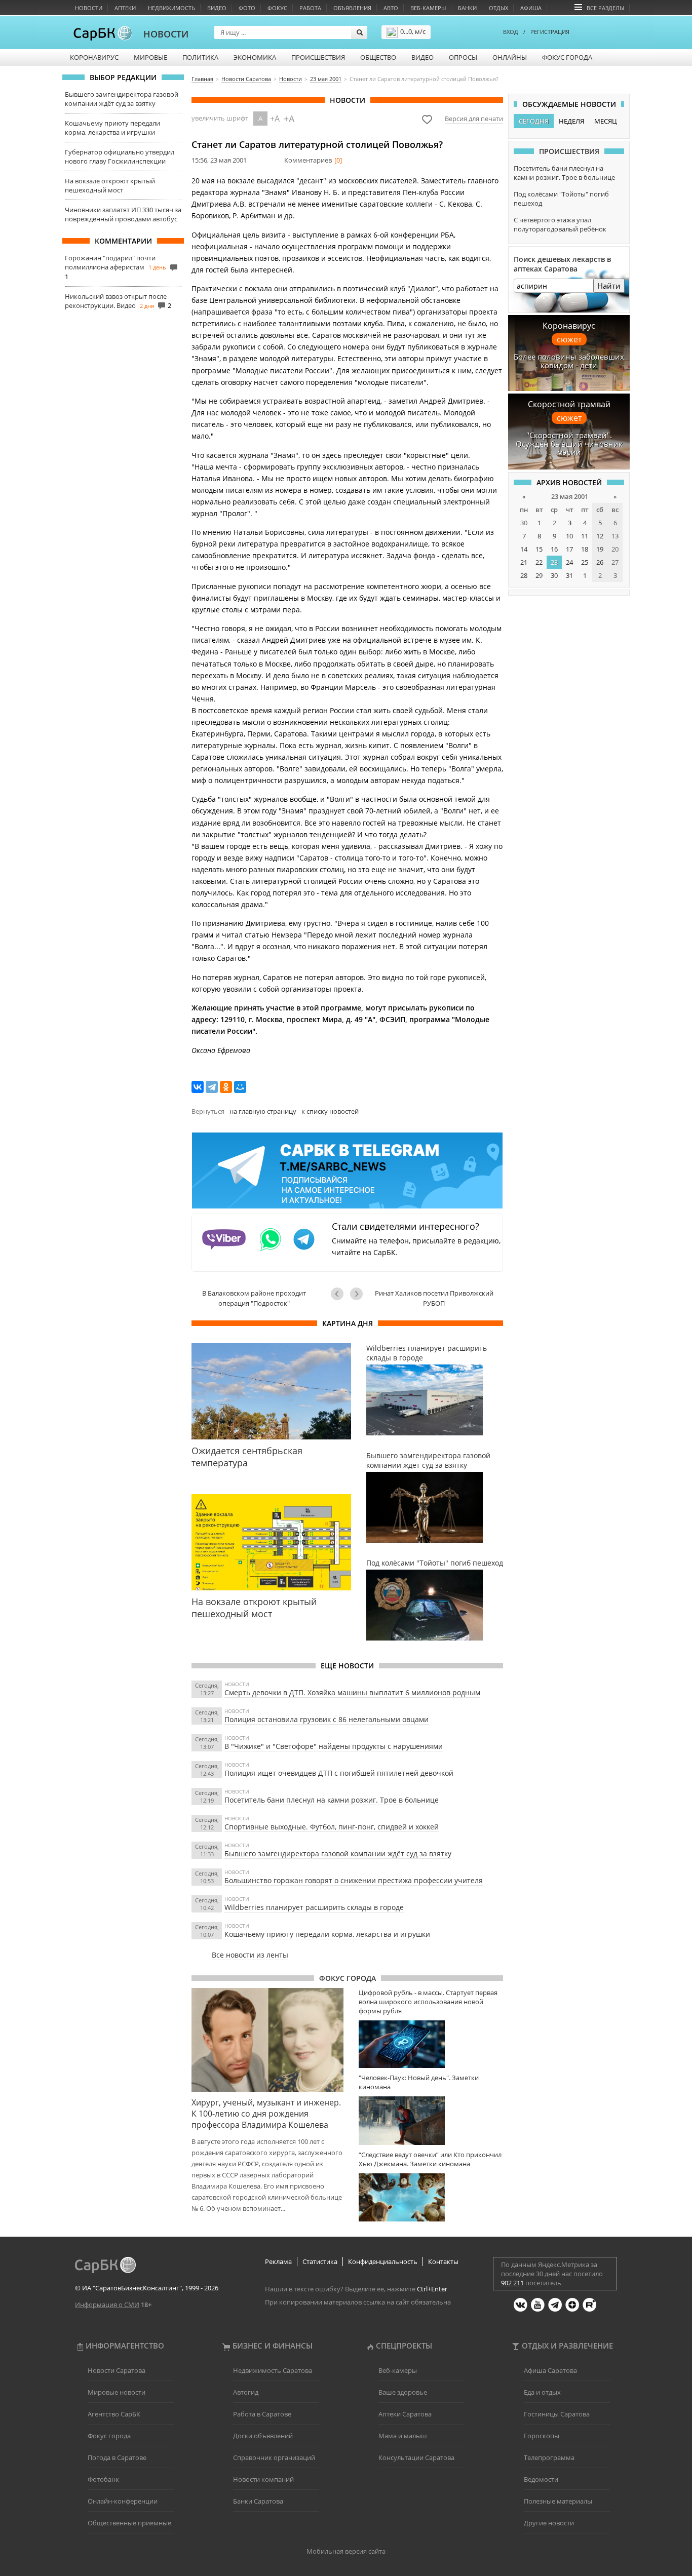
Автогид (246, 2392)
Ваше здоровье (403, 2392)
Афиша (531, 8)
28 (524, 575)
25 (585, 562)
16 (554, 549)
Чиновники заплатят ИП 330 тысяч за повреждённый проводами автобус (123, 214)
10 (569, 536)
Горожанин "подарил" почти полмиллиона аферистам (110, 262)
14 (524, 549)
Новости (89, 8)
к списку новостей (330, 1111)
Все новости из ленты (250, 1955)
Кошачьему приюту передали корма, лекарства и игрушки (112, 128)
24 (569, 562)
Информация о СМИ (107, 2305)
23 (554, 562)
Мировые (150, 57)
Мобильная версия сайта (346, 2551)
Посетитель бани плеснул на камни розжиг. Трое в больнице (332, 1800)
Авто (391, 8)
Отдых (498, 8)
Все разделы (605, 8)
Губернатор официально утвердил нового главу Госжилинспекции (120, 157)
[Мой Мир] (240, 1087)
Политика (200, 57)
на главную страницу (263, 1111)
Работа (310, 8)
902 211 (512, 2283)
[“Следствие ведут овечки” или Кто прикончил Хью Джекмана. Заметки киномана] (431, 2197)
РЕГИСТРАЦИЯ (550, 32)
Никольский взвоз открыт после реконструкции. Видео (116, 301)
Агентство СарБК (114, 2414)
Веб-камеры (428, 8)
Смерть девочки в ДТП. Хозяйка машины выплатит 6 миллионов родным (352, 1692)
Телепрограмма (549, 2457)
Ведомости (541, 2479)
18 (585, 549)
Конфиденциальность (383, 2261)
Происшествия (318, 57)
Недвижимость (171, 8)
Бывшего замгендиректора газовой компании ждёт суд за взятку (122, 99)
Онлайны (510, 57)
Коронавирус (94, 57)
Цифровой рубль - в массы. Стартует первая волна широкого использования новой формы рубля (428, 2002)
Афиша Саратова (550, 2370)
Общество (378, 57)
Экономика (255, 57)
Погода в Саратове (117, 2457)
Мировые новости (117, 2392)
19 (600, 549)
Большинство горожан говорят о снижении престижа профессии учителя (354, 1880)
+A (275, 119)
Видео (217, 8)
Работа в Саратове (262, 2414)
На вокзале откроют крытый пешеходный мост (110, 185)
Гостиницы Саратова (557, 2414)
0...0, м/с (413, 31)
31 (569, 575)
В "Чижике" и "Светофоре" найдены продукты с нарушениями (334, 1746)
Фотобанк (103, 2479)
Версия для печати (474, 119)
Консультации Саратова (416, 2457)
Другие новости (549, 2523)
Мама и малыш (403, 2436)
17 (569, 549)
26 (600, 562)
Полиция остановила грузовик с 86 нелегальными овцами (326, 1719)
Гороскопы (542, 2436)
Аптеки (125, 8)
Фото (247, 8)
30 (554, 575)
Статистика (320, 2261)
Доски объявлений (263, 2436)
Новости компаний (263, 2479)
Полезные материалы (558, 2501)
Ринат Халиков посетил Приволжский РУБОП (434, 1298)
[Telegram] (212, 1087)
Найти (609, 286)
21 (524, 562)
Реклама (278, 2261)
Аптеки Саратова (405, 2414)
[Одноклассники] (226, 1087)
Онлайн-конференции (123, 2501)
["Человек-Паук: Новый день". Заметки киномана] (431, 2120)
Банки (467, 8)
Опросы (463, 57)
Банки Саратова (258, 2501)
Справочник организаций (274, 2457)
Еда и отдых (542, 2392)
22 (539, 562)
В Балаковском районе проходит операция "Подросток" (254, 1298)
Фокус (277, 8)
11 (585, 536)
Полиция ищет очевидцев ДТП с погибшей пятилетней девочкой (339, 1773)
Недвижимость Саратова (273, 2370)
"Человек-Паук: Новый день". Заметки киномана (419, 2082)
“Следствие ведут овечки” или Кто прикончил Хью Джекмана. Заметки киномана (430, 2159)
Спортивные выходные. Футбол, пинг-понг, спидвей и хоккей (332, 1827)
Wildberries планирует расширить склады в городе (314, 1907)
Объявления (352, 8)
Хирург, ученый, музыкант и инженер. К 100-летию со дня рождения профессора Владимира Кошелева (266, 2114)
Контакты (443, 2261)
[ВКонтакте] (198, 1087)
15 (539, 549)
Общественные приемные (129, 2523)
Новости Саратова (117, 2370)
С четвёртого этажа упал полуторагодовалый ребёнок (560, 224)
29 (539, 575)
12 (600, 536)
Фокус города (567, 57)
